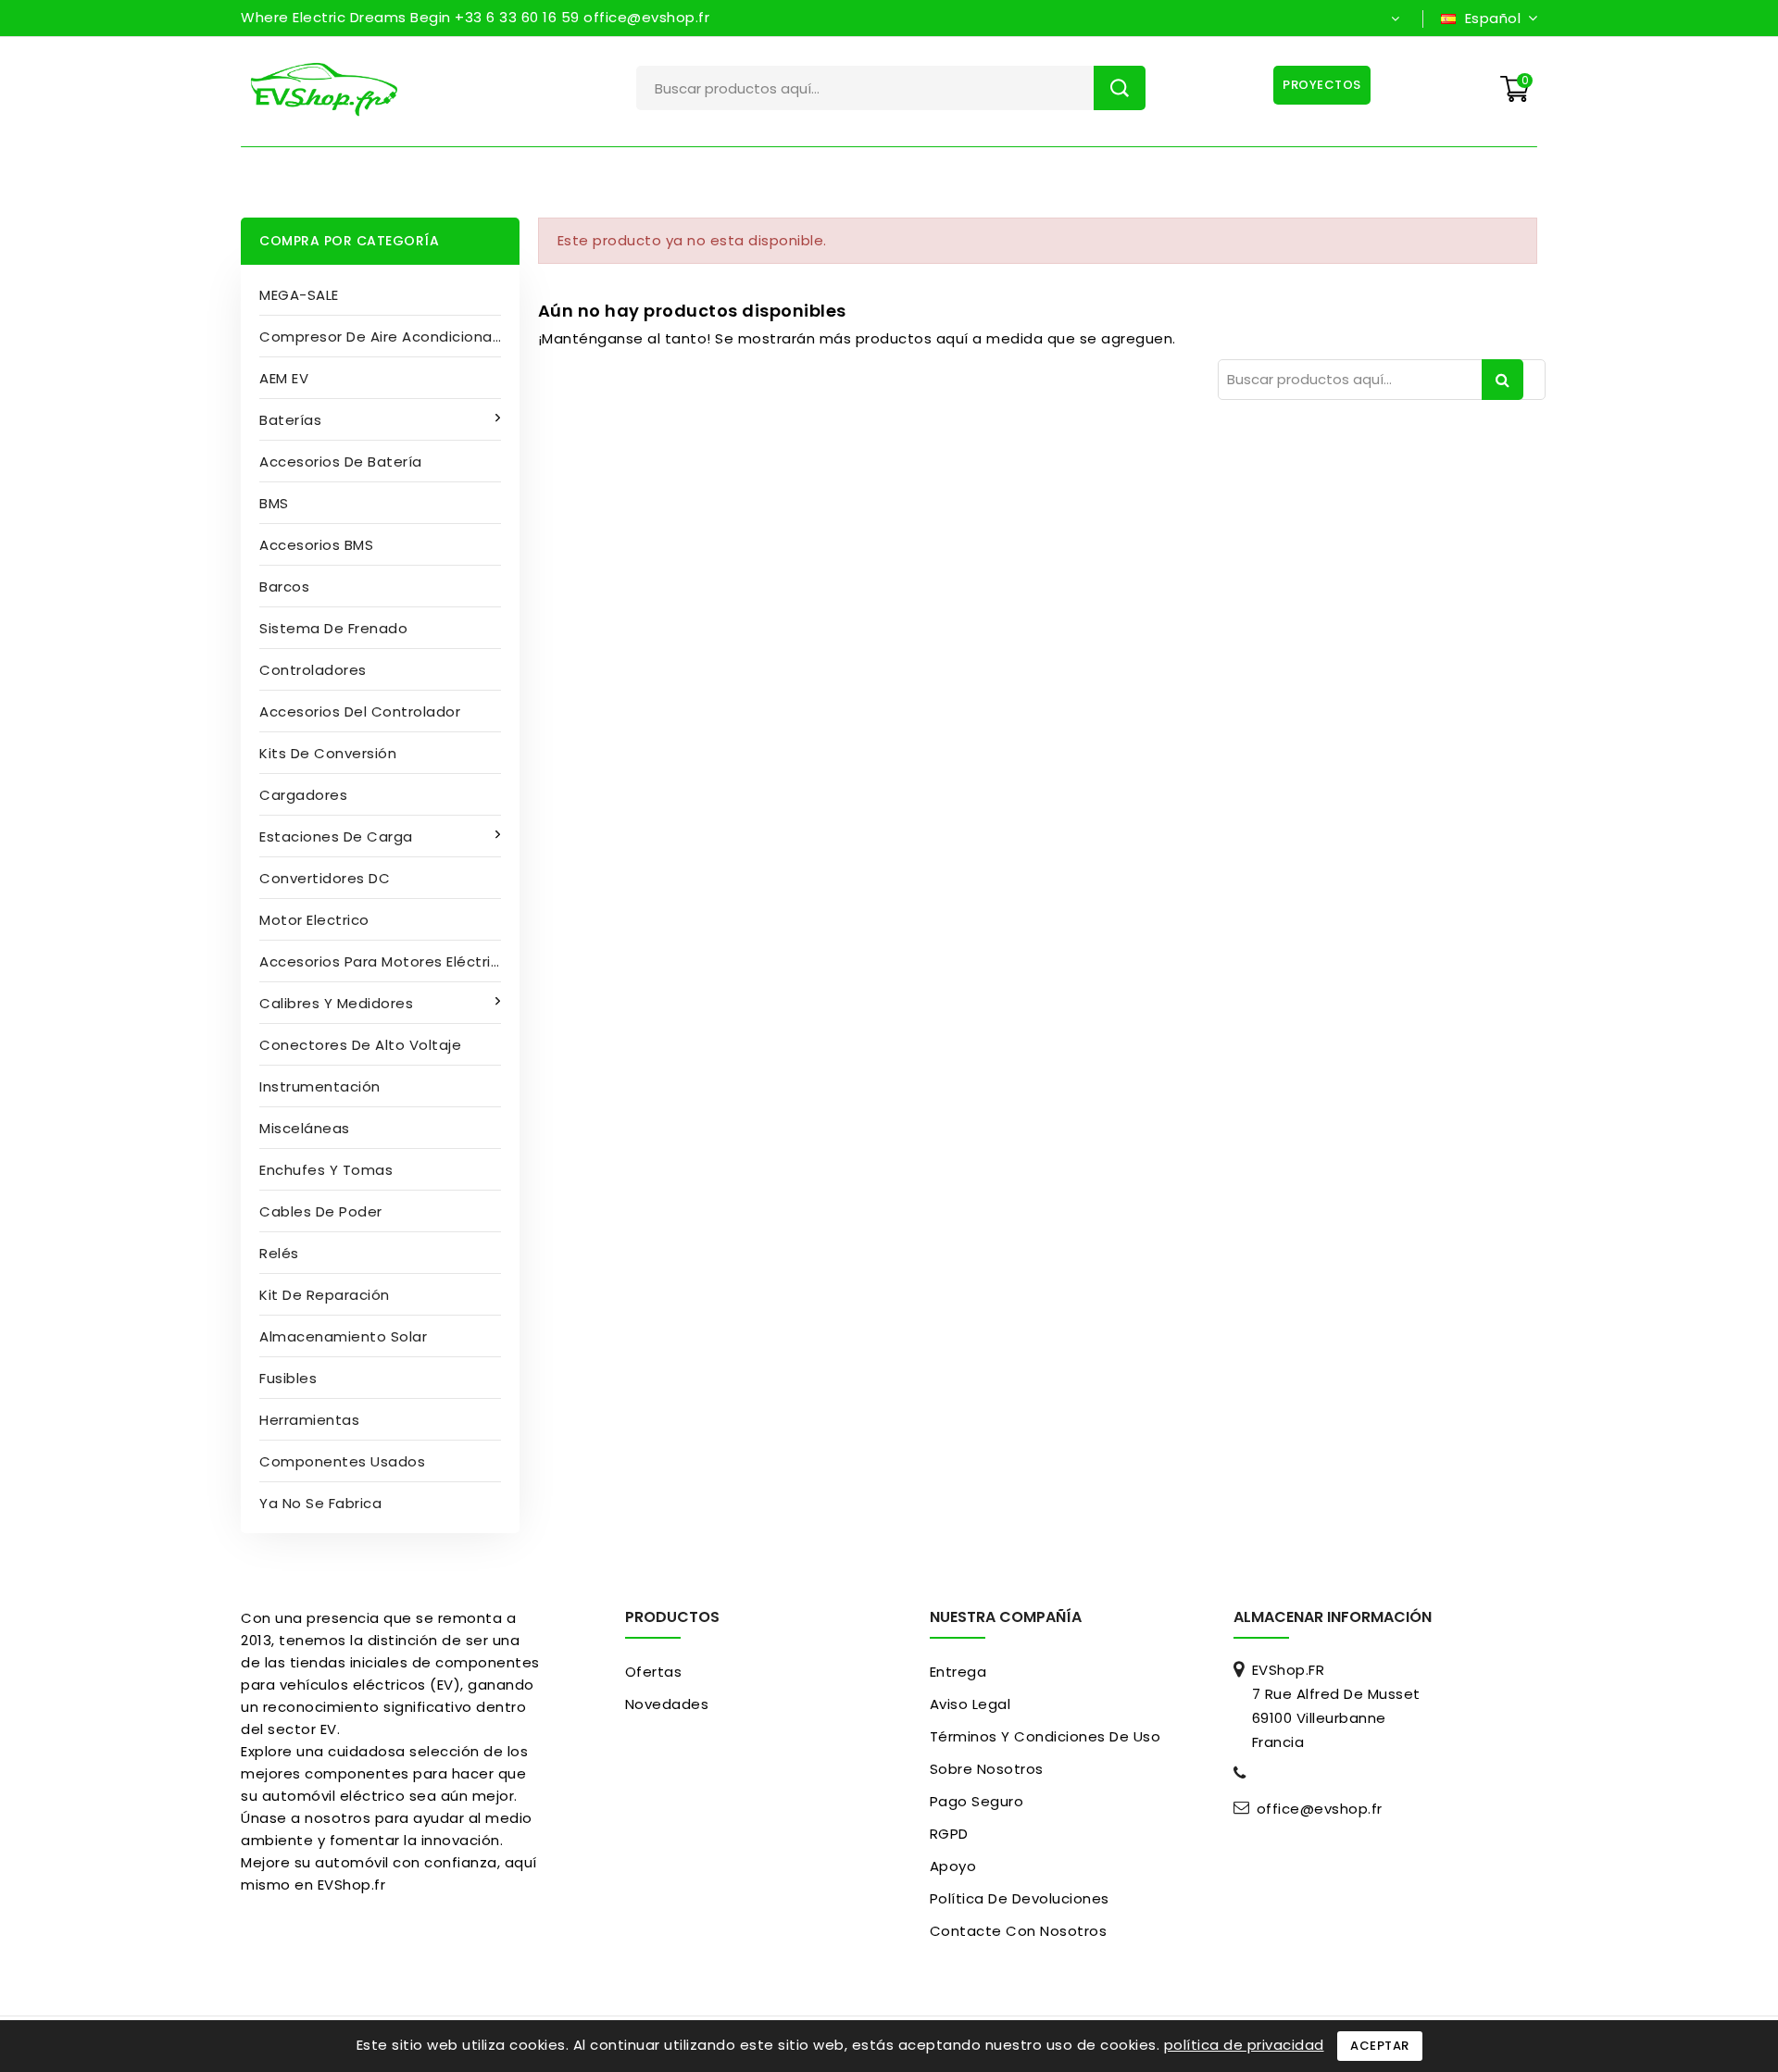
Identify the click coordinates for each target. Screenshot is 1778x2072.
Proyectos (1322, 85)
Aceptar (1380, 2046)
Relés (279, 1253)
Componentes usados (342, 1461)
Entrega (958, 1672)
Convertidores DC (325, 878)
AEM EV (284, 378)
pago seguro (977, 1801)
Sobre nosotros (987, 1769)
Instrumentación (320, 1086)
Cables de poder (321, 1211)
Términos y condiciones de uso (1046, 1736)
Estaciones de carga (336, 836)
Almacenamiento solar (343, 1336)
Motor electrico (314, 920)
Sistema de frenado (333, 628)
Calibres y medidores (336, 1003)
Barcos (284, 587)
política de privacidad (1244, 2045)
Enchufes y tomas (326, 1170)
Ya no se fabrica (320, 1503)
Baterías (290, 420)
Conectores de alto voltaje (360, 1045)
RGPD (949, 1834)
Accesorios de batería (341, 462)
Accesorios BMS (316, 545)
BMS (274, 503)
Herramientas (309, 1420)
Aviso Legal (970, 1704)
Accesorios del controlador (360, 711)
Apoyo (953, 1866)
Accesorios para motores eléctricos (388, 961)
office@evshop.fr (1320, 1809)
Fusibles (288, 1378)
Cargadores (303, 795)
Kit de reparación (325, 1295)
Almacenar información (1333, 1617)
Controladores (313, 670)
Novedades (667, 1704)
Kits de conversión (328, 753)
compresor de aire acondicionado (386, 337)
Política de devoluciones (1020, 1898)
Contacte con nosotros (1019, 1931)
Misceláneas (305, 1128)
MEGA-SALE (299, 295)
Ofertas (654, 1672)
